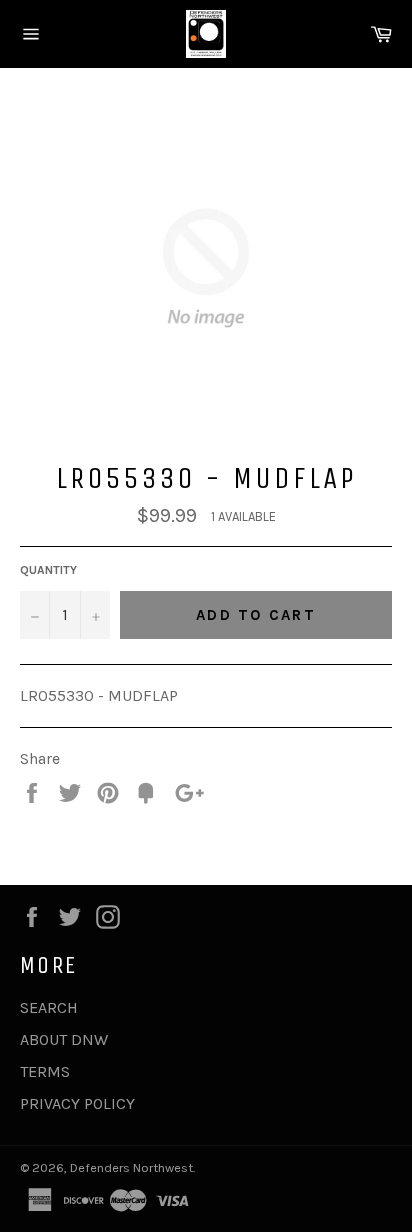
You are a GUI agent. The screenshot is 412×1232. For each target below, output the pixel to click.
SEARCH (49, 1007)
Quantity (48, 570)
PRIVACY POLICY (77, 1103)
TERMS (45, 1071)
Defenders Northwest (131, 1167)
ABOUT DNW (64, 1039)
